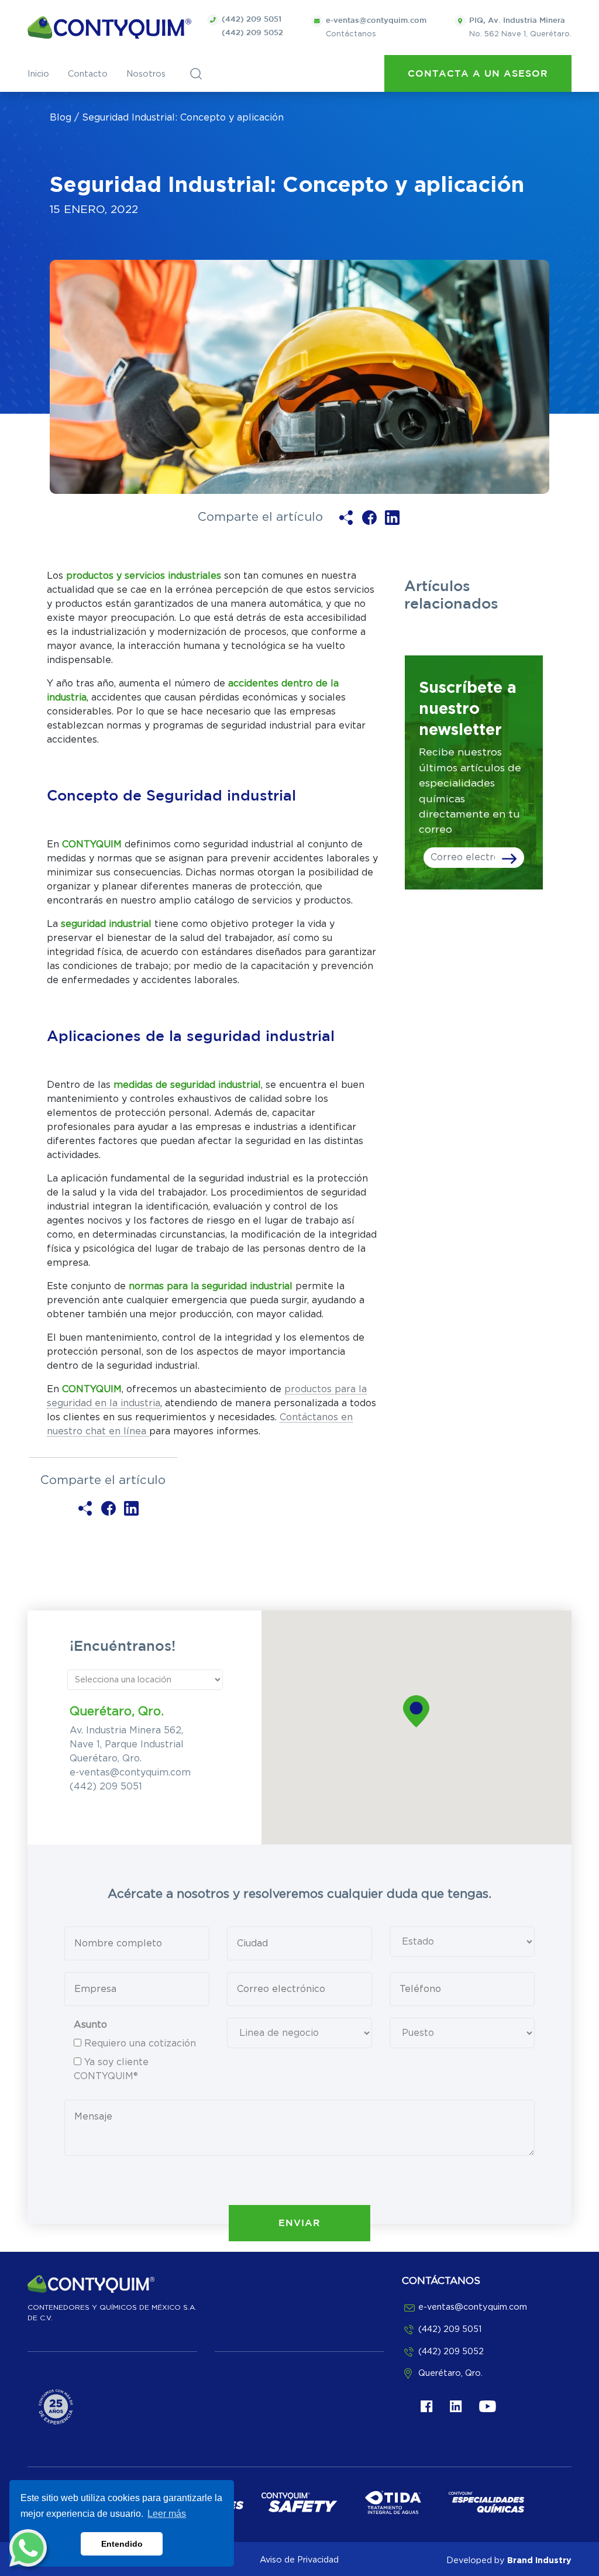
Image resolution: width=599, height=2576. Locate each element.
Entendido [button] (122, 2544)
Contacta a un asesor (478, 74)
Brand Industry (539, 2560)
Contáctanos (376, 28)
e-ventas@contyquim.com (130, 1773)
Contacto (88, 74)
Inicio (38, 74)
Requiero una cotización (140, 2043)
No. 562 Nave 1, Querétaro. (520, 28)
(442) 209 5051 (252, 20)
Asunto (90, 2025)
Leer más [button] (167, 2514)
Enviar (299, 2223)
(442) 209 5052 (252, 33)
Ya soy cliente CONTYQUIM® (111, 2069)
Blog (61, 118)
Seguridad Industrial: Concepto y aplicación (183, 118)
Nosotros (146, 74)
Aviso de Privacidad (299, 2560)
